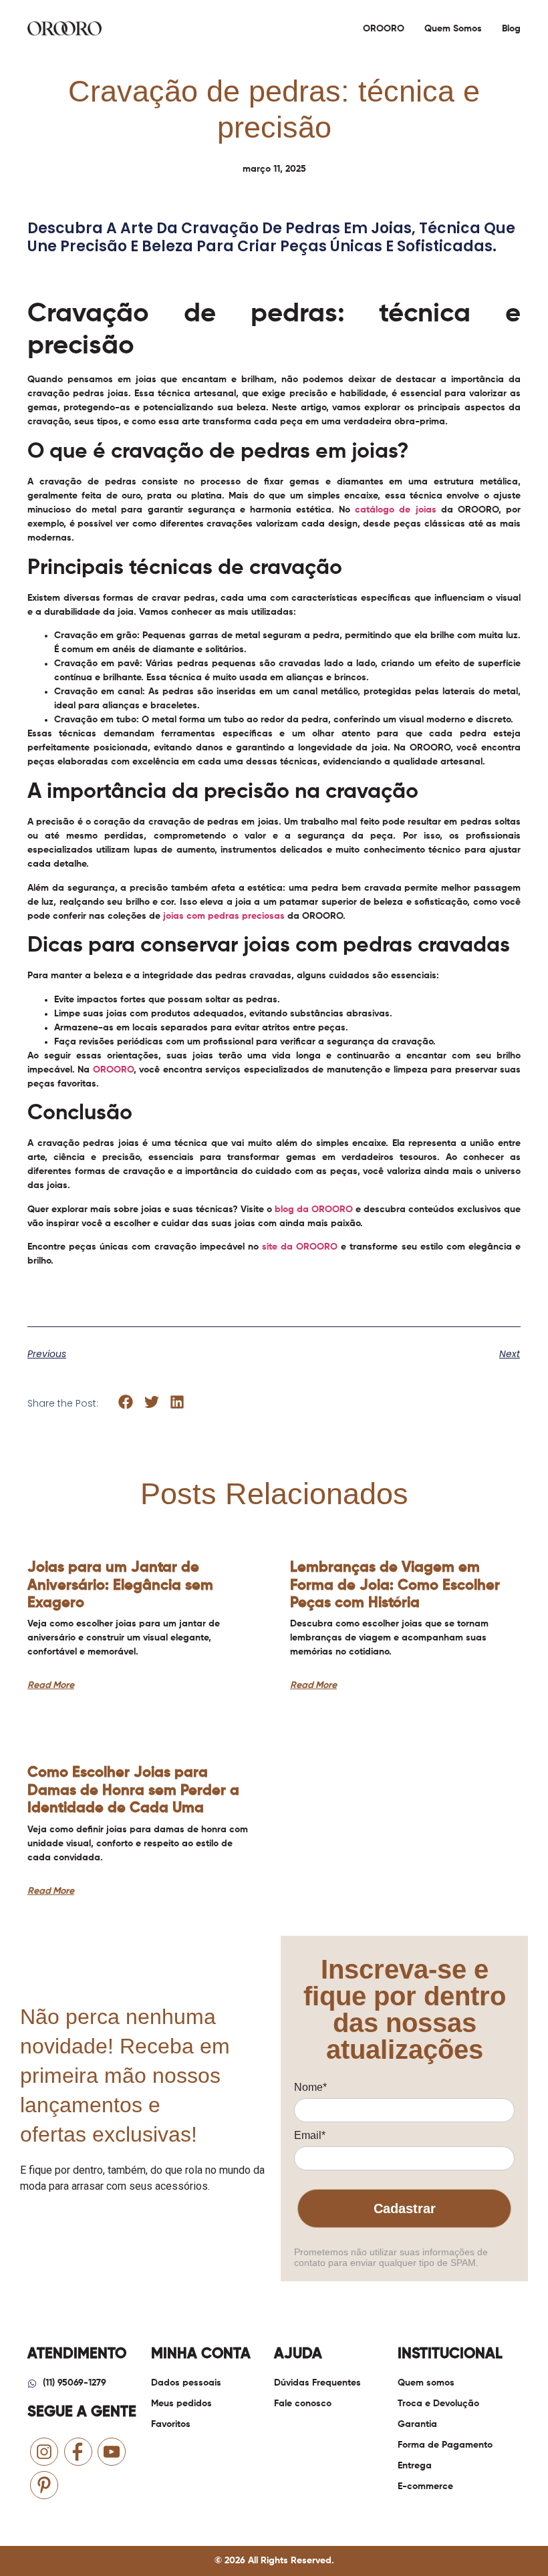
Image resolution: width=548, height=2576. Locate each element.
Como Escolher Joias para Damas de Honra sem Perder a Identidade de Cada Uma (133, 1791)
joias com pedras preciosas (224, 916)
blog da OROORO (314, 1209)
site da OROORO (300, 1247)
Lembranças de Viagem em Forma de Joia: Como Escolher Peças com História (395, 1585)
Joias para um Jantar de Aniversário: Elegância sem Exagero (120, 1585)
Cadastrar (405, 2208)
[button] (126, 1402)
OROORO (384, 29)
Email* (310, 2135)
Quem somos (453, 29)
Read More (51, 1685)
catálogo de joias (395, 510)
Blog (511, 29)
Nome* (310, 2087)
